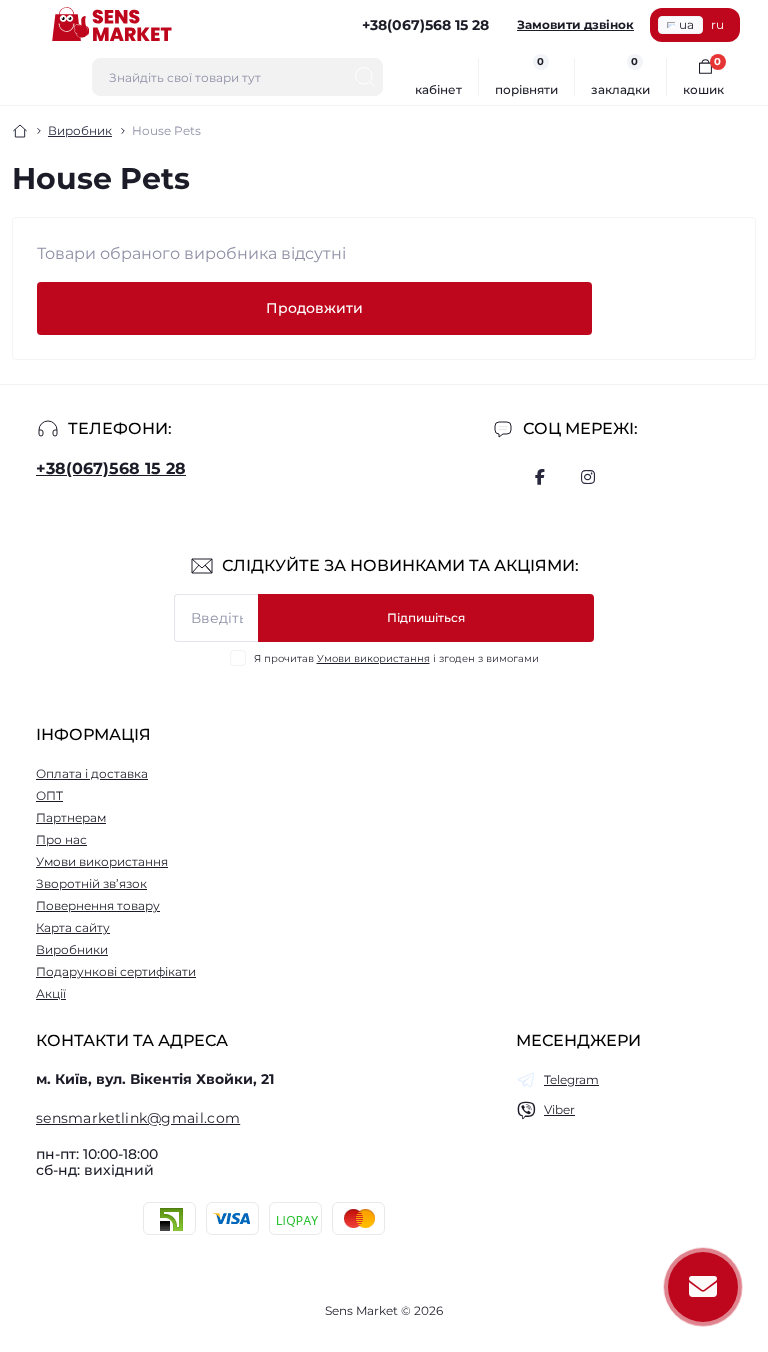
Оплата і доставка (92, 773)
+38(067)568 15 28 (111, 468)
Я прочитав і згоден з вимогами (396, 658)
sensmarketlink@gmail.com (138, 1118)
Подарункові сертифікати (116, 971)
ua (686, 24)
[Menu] (26, 25)
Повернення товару (98, 905)
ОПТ (49, 795)
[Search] (365, 77)
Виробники (72, 949)
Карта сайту (73, 927)
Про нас (61, 839)
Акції (51, 993)
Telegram (571, 1079)
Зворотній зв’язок (91, 883)
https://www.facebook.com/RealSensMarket (540, 477)
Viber (559, 1109)
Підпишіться (426, 617)
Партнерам (71, 817)
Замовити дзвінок (575, 24)
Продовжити (314, 308)
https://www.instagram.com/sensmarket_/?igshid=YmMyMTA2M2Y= (588, 477)
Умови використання (373, 658)
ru (717, 24)
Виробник (80, 130)
